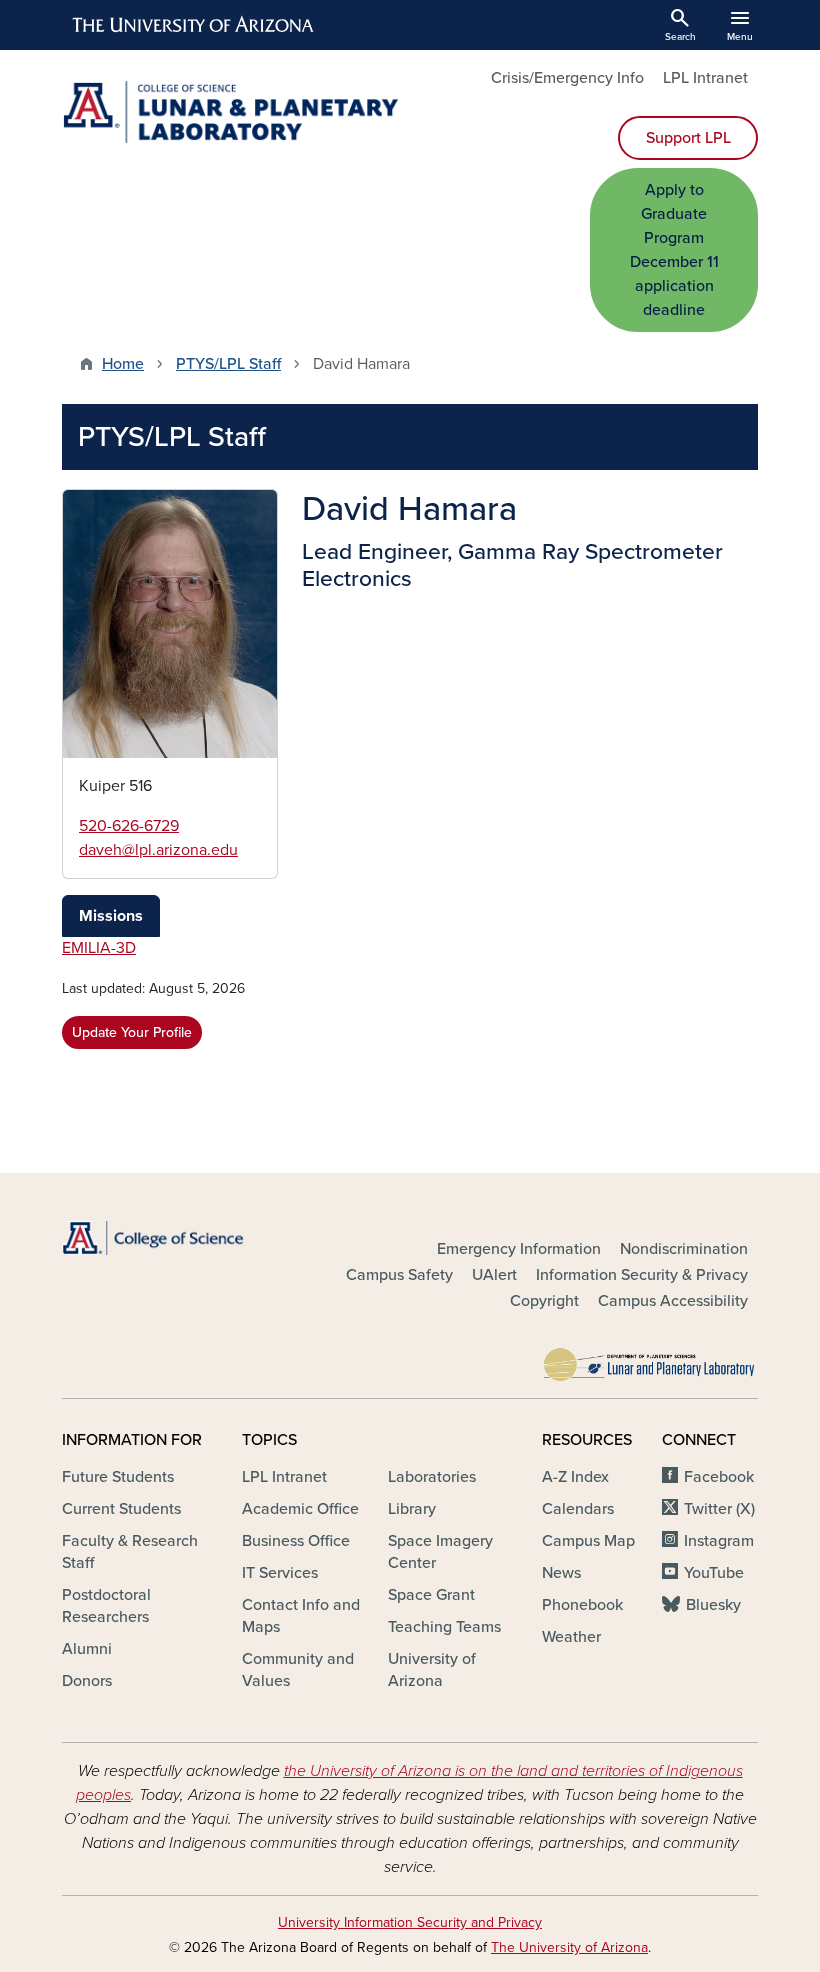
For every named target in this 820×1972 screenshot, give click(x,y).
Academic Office (300, 1509)
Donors (87, 1681)
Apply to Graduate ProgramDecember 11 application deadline (674, 250)
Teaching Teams (444, 1627)
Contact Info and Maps (301, 1616)
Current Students (121, 1509)
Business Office (296, 1541)
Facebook (719, 1477)
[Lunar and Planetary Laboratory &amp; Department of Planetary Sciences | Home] (230, 112)
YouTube (714, 1573)
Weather (571, 1637)
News (561, 1573)
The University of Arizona (569, 1947)
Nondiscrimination (684, 1249)
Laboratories (432, 1477)
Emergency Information (519, 1249)
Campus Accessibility (673, 1301)
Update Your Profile (132, 1032)
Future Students (118, 1477)
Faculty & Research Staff (130, 1552)
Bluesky (713, 1605)
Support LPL (688, 138)
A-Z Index (575, 1477)
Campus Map (588, 1541)
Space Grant (431, 1595)
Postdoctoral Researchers (106, 1606)
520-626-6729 (129, 826)
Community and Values (298, 1670)
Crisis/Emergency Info (567, 78)
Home (123, 364)
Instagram (719, 1541)
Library (412, 1509)
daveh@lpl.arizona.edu (158, 850)
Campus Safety (399, 1275)
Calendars (578, 1509)
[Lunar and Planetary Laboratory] (650, 1359)
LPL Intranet (705, 78)
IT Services (280, 1573)
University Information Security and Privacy (410, 1922)
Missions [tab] (111, 916)
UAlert (494, 1275)
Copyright (544, 1301)
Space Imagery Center (440, 1552)
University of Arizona (432, 1670)
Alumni (87, 1649)
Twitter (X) (719, 1509)
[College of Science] (170, 1238)
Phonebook (582, 1605)
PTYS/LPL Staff (228, 364)
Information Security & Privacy (642, 1275)
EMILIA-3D (99, 948)
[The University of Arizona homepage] (194, 25)
